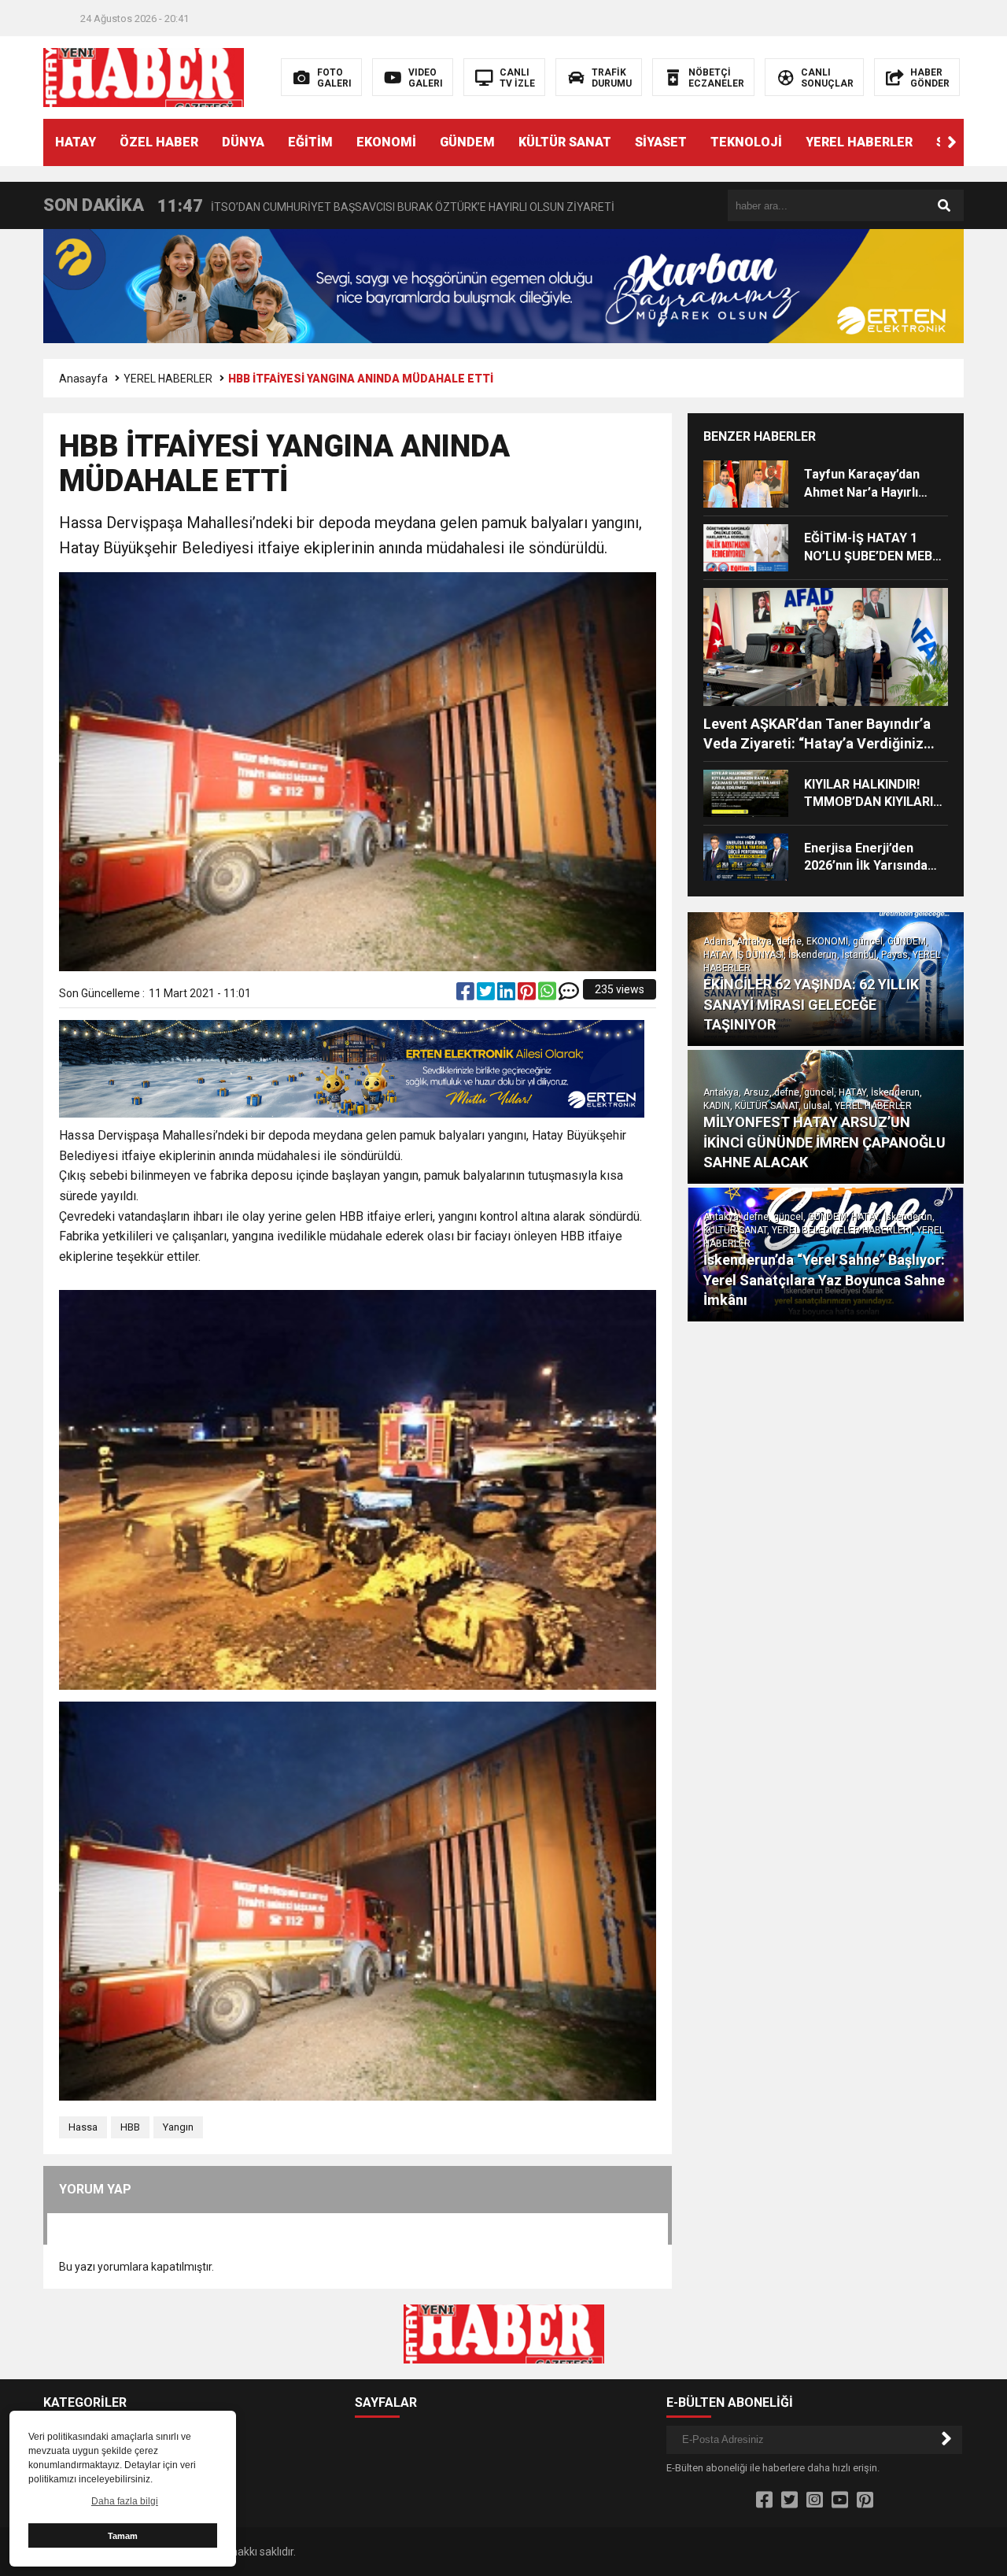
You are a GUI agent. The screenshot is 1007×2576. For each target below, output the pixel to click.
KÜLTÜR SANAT (565, 142)
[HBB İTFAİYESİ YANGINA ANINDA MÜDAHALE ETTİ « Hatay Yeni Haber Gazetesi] (144, 76)
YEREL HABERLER (859, 142)
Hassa (83, 2127)
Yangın (178, 2127)
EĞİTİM (310, 142)
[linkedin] (507, 995)
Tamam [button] (123, 2536)
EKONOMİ (386, 142)
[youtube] (840, 2500)
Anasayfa (83, 379)
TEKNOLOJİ (746, 142)
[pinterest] (528, 995)
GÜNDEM (467, 142)
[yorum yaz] (569, 995)
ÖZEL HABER (159, 142)
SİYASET (661, 142)
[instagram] (815, 2500)
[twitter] (487, 995)
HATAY (76, 142)
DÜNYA (243, 142)
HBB (130, 2127)
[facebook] (467, 995)
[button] (952, 142)
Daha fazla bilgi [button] (125, 2501)
